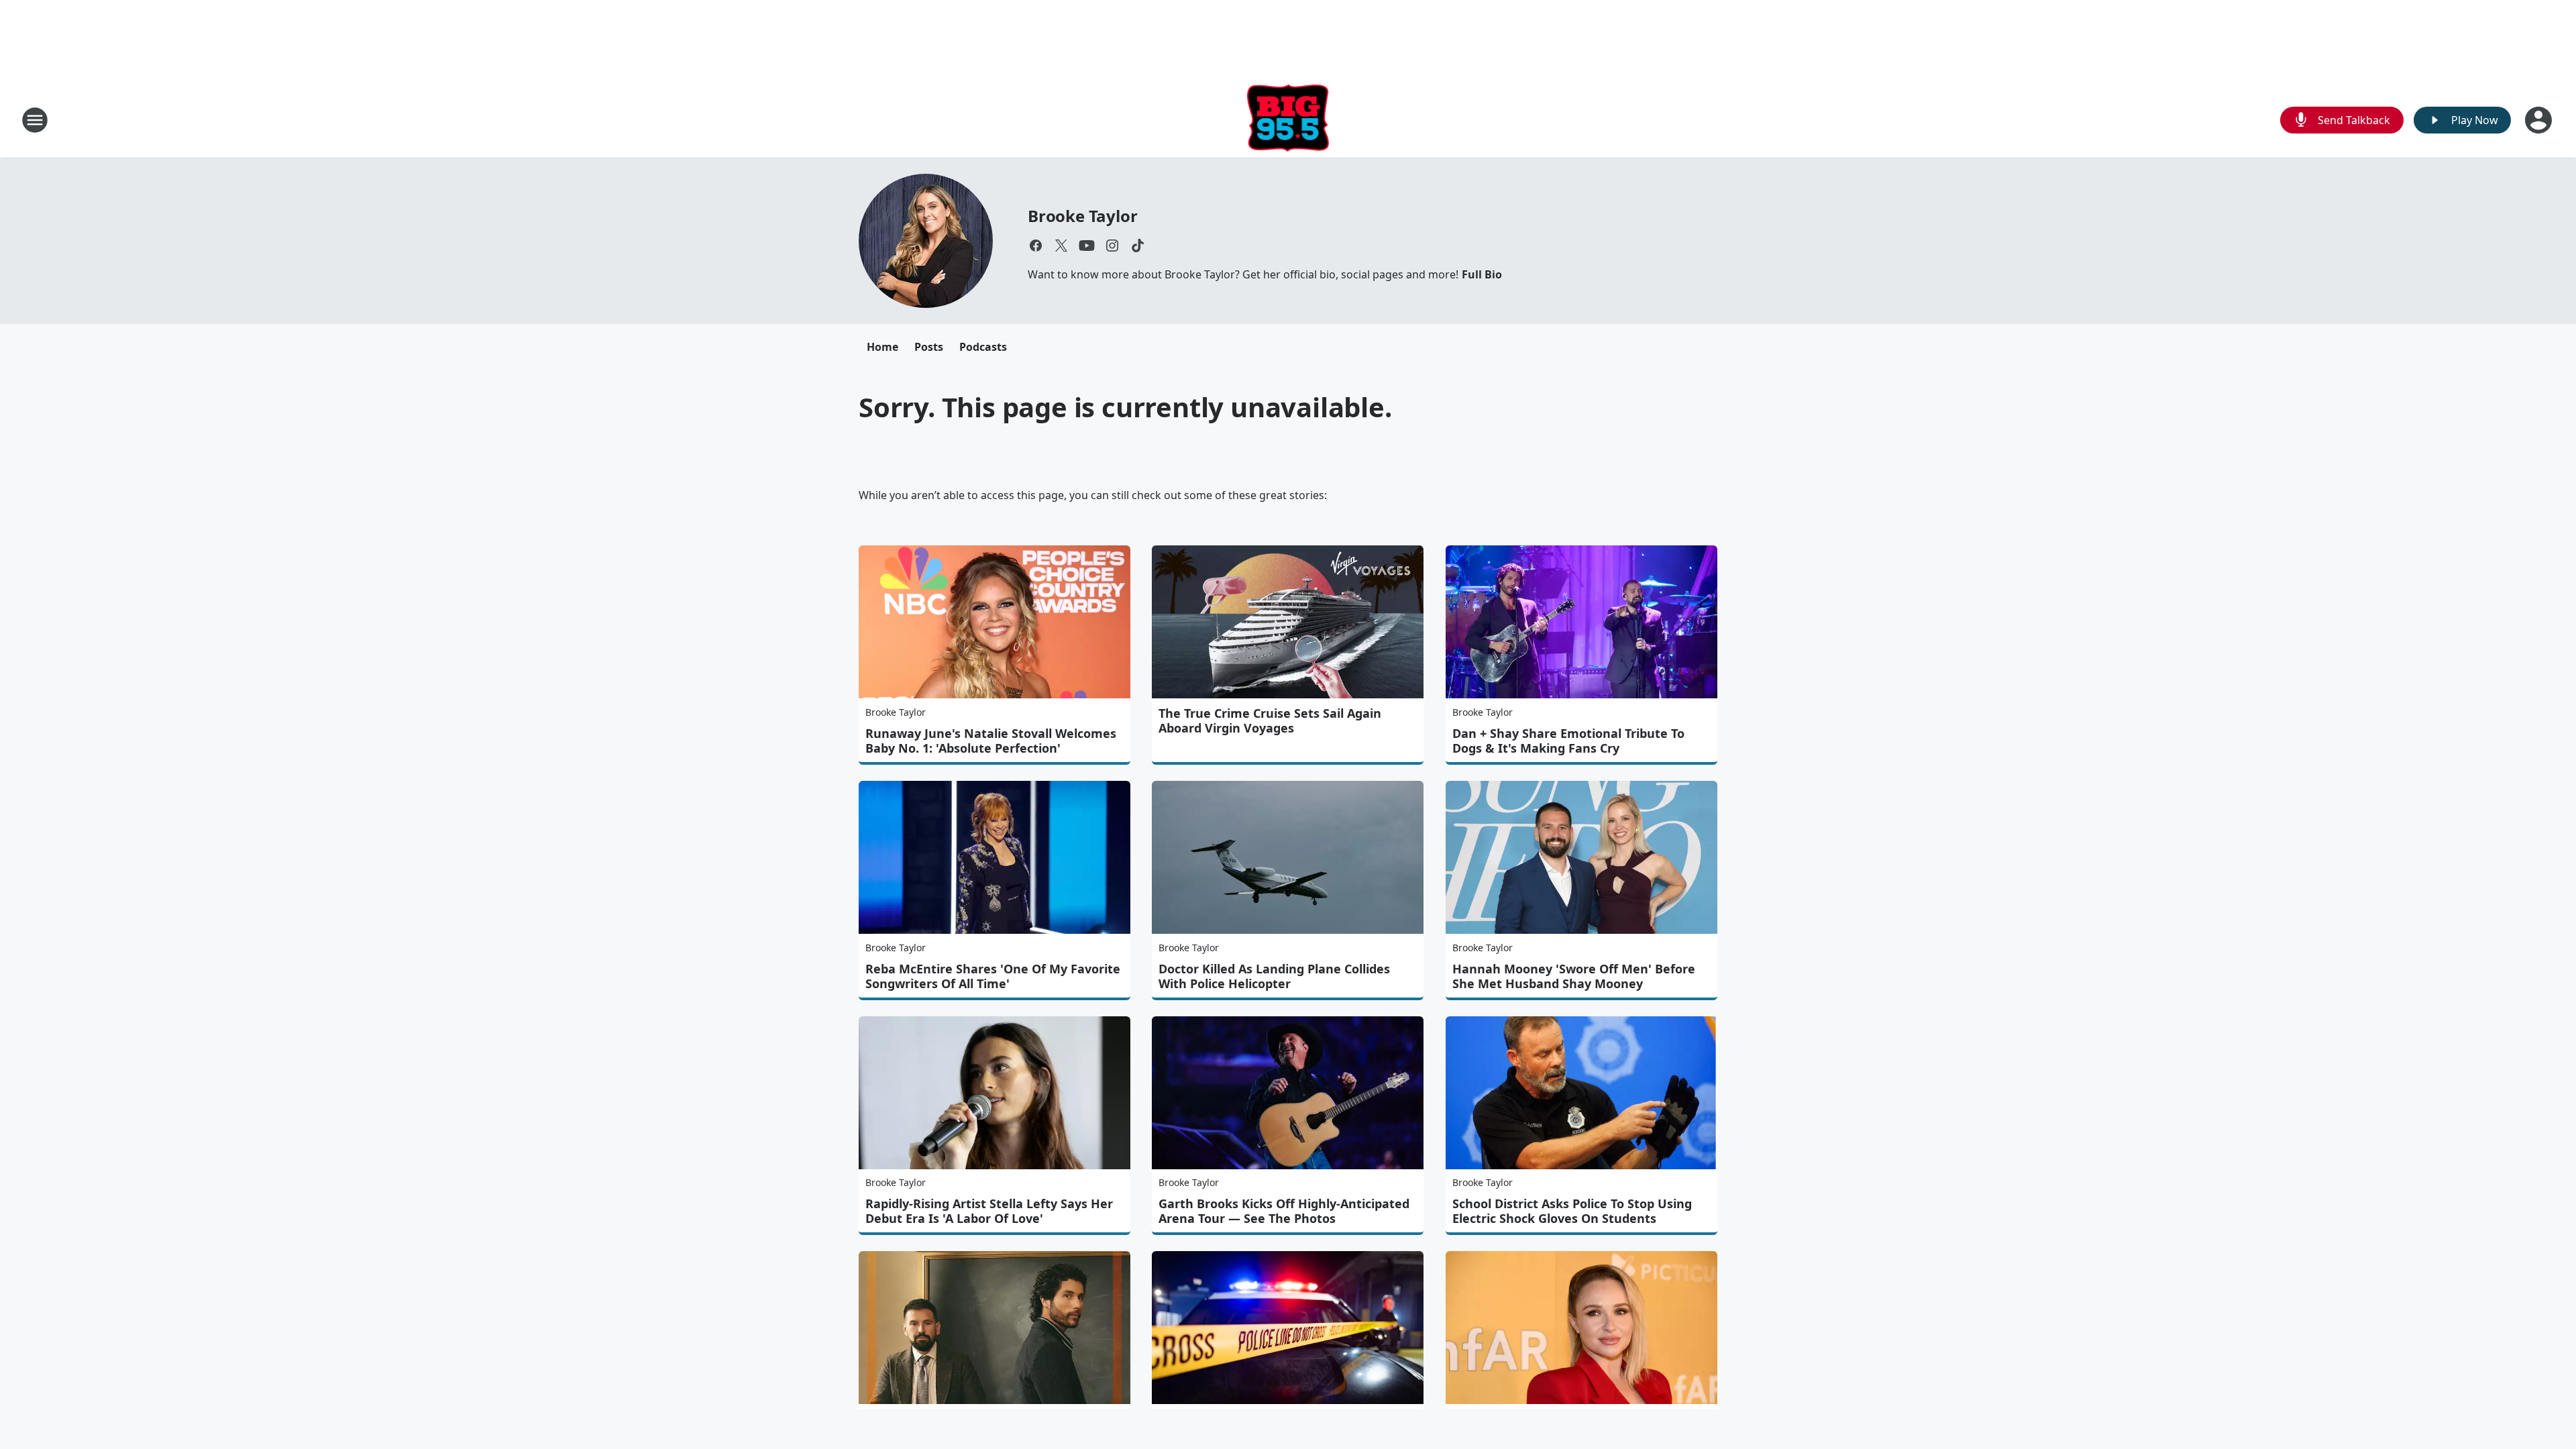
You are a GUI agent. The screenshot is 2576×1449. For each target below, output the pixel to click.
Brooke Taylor (1082, 216)
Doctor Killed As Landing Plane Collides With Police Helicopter (1274, 976)
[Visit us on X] (1061, 246)
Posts (929, 347)
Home (882, 347)
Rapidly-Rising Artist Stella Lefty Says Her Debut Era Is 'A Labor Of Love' (989, 1211)
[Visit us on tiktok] (1138, 246)
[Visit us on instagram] (1112, 246)
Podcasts (983, 347)
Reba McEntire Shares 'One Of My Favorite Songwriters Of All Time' (993, 976)
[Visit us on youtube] (1087, 246)
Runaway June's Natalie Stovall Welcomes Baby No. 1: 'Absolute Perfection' (991, 741)
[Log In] (2540, 120)
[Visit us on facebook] (1036, 246)
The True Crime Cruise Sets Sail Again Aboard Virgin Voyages (1270, 720)
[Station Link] (1288, 120)
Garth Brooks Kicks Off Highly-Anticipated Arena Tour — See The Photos (1284, 1211)
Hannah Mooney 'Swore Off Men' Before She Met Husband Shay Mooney (1574, 976)
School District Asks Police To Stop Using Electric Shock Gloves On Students (1572, 1211)
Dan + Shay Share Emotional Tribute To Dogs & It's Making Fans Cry (1568, 741)
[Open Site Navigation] (35, 120)
